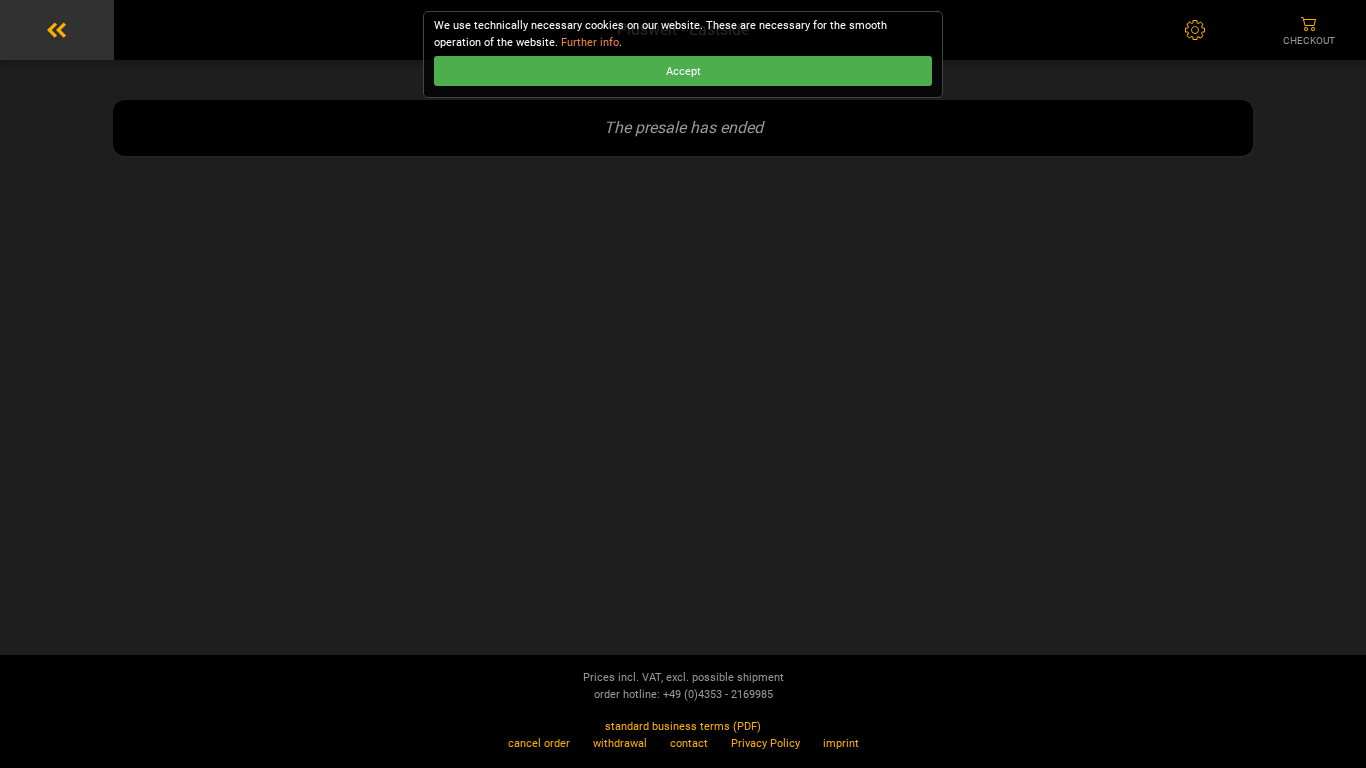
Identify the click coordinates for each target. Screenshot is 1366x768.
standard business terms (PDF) (683, 726)
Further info (590, 42)
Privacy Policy (765, 743)
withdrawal (620, 743)
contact (689, 743)
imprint (841, 743)
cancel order (539, 743)
